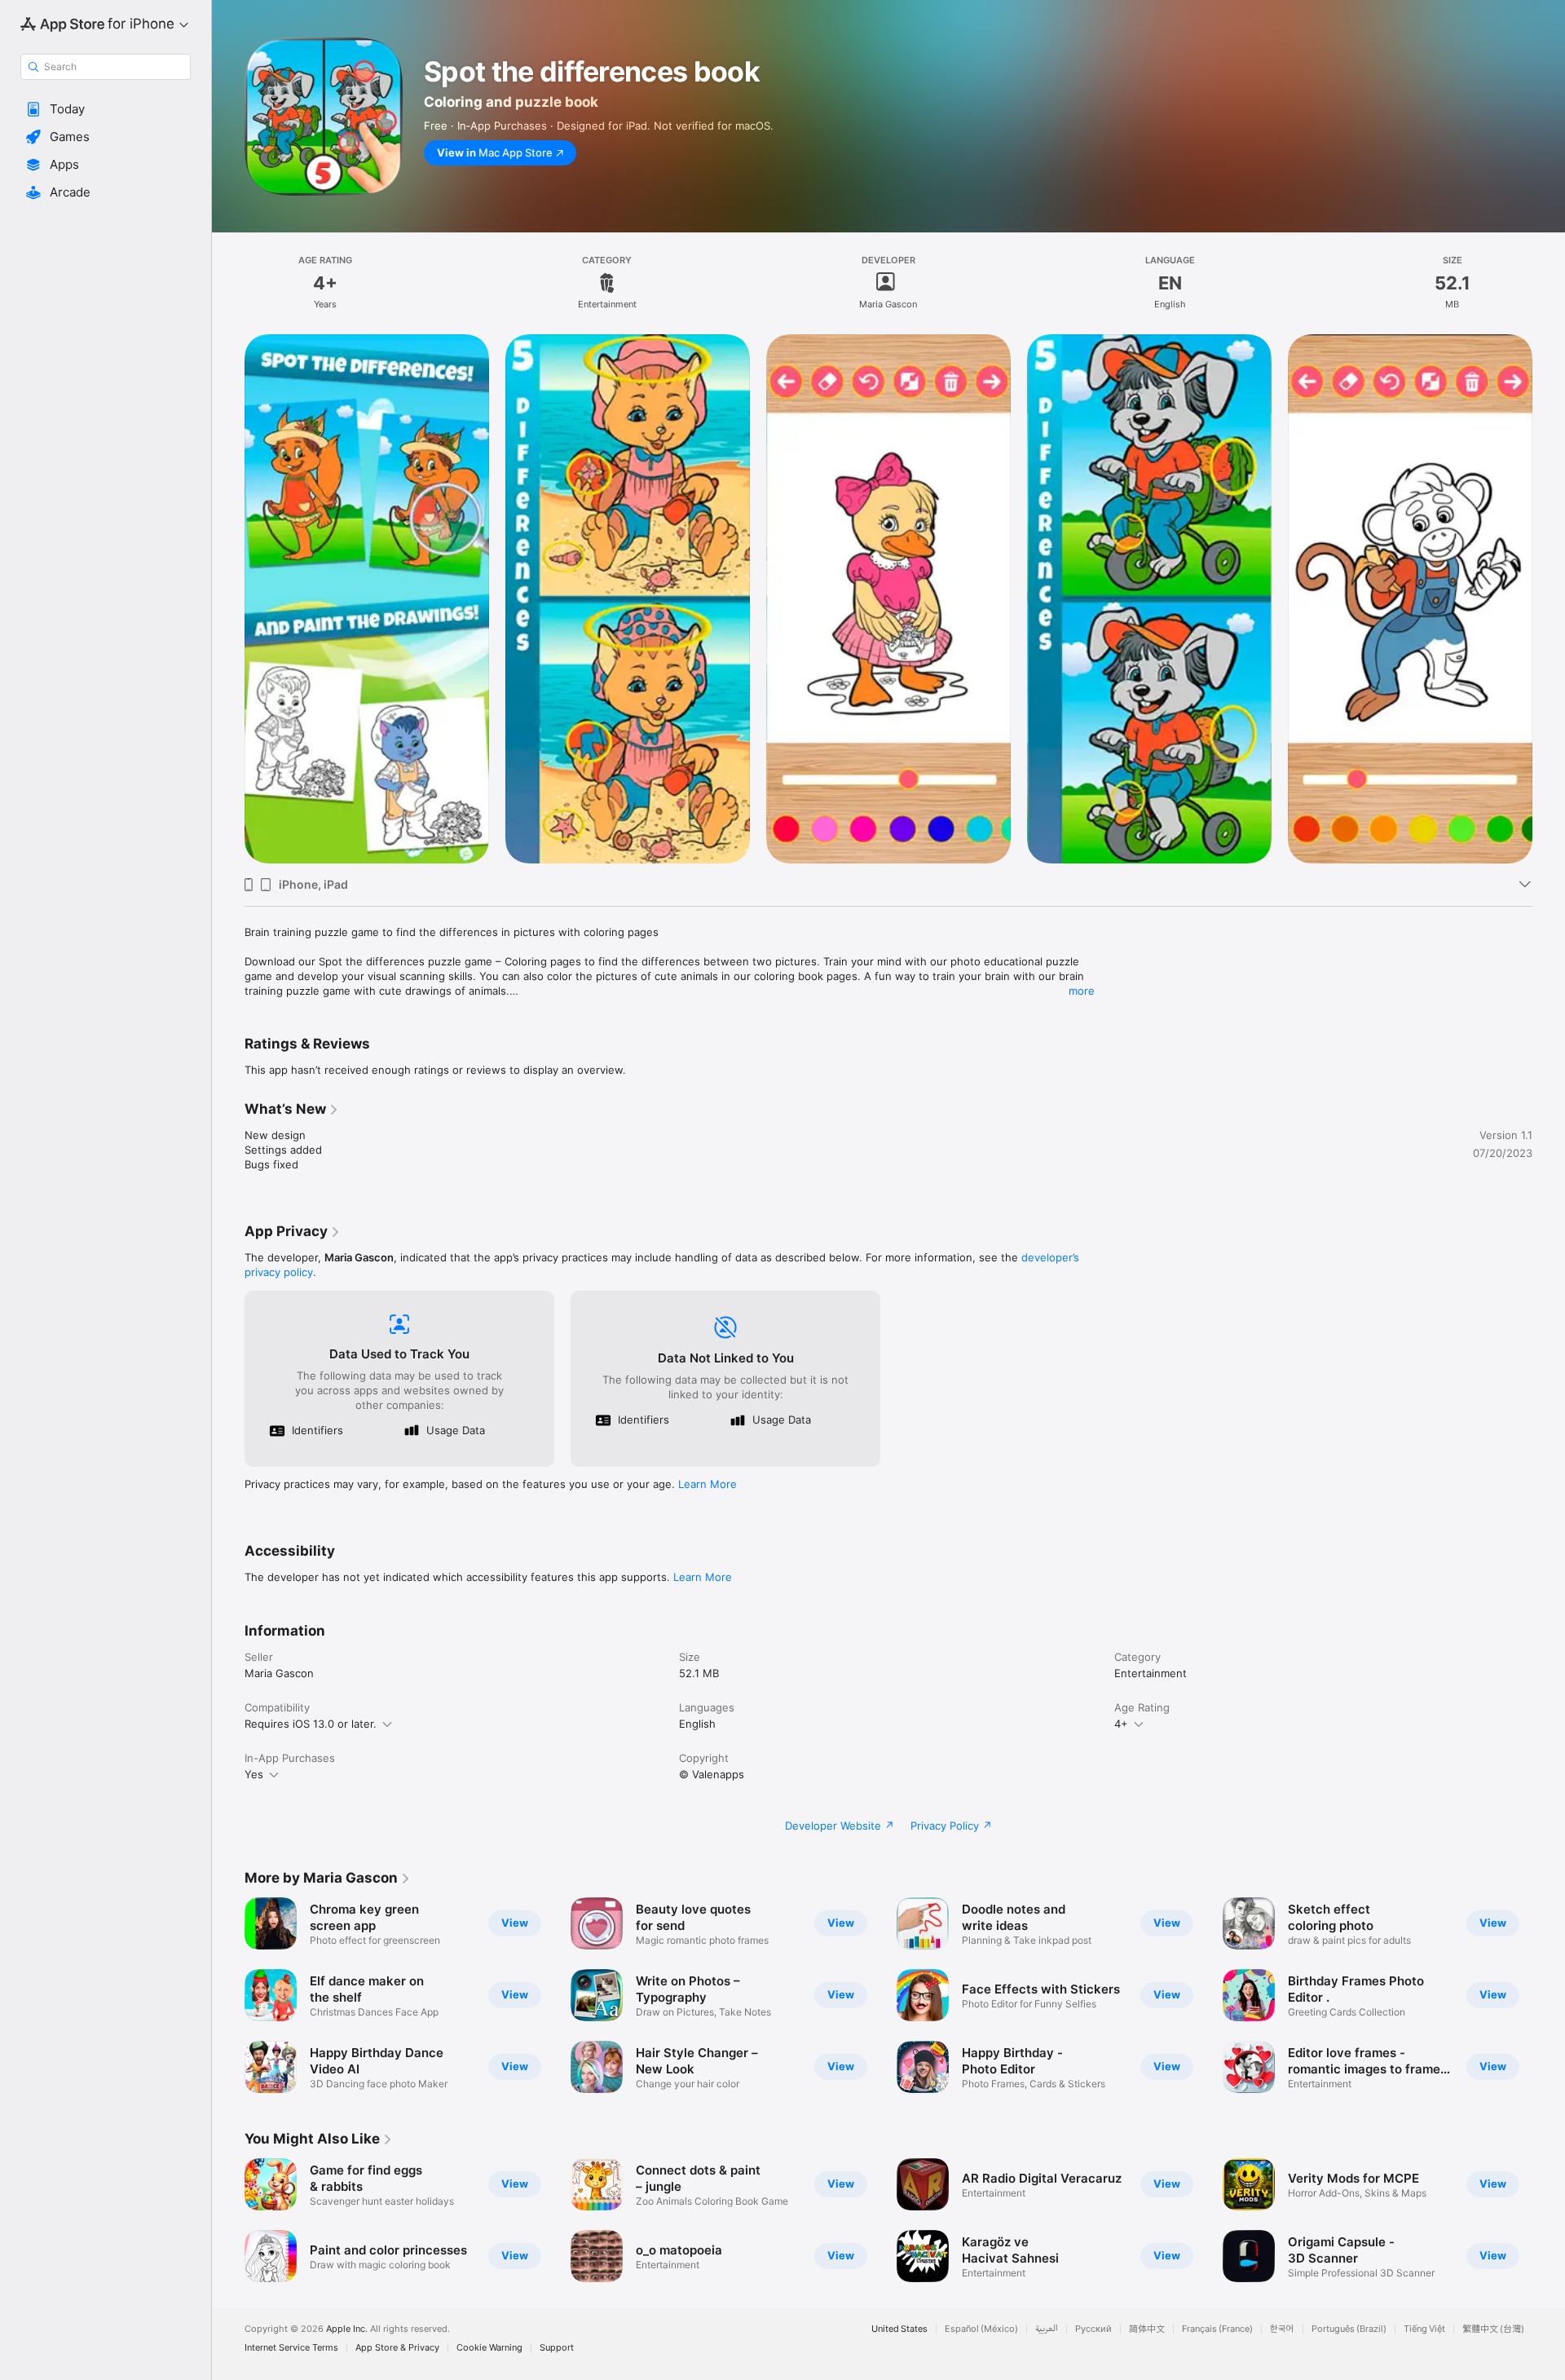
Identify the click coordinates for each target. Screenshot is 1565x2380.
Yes (254, 1774)
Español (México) (981, 2329)
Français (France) (1217, 2329)
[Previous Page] (228, 1995)
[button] (106, 109)
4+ (1121, 1724)
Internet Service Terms (291, 2348)
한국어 (1282, 2329)
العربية (1047, 2329)
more (1082, 991)
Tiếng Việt (1424, 2329)
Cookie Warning (489, 2348)
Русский (1093, 2329)
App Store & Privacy (397, 2348)
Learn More (708, 1484)
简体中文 (1147, 2329)
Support (557, 2348)
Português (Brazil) (1349, 2329)
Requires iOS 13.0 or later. (311, 1724)
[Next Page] (1549, 1995)
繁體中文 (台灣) (1493, 2329)
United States (899, 2329)
